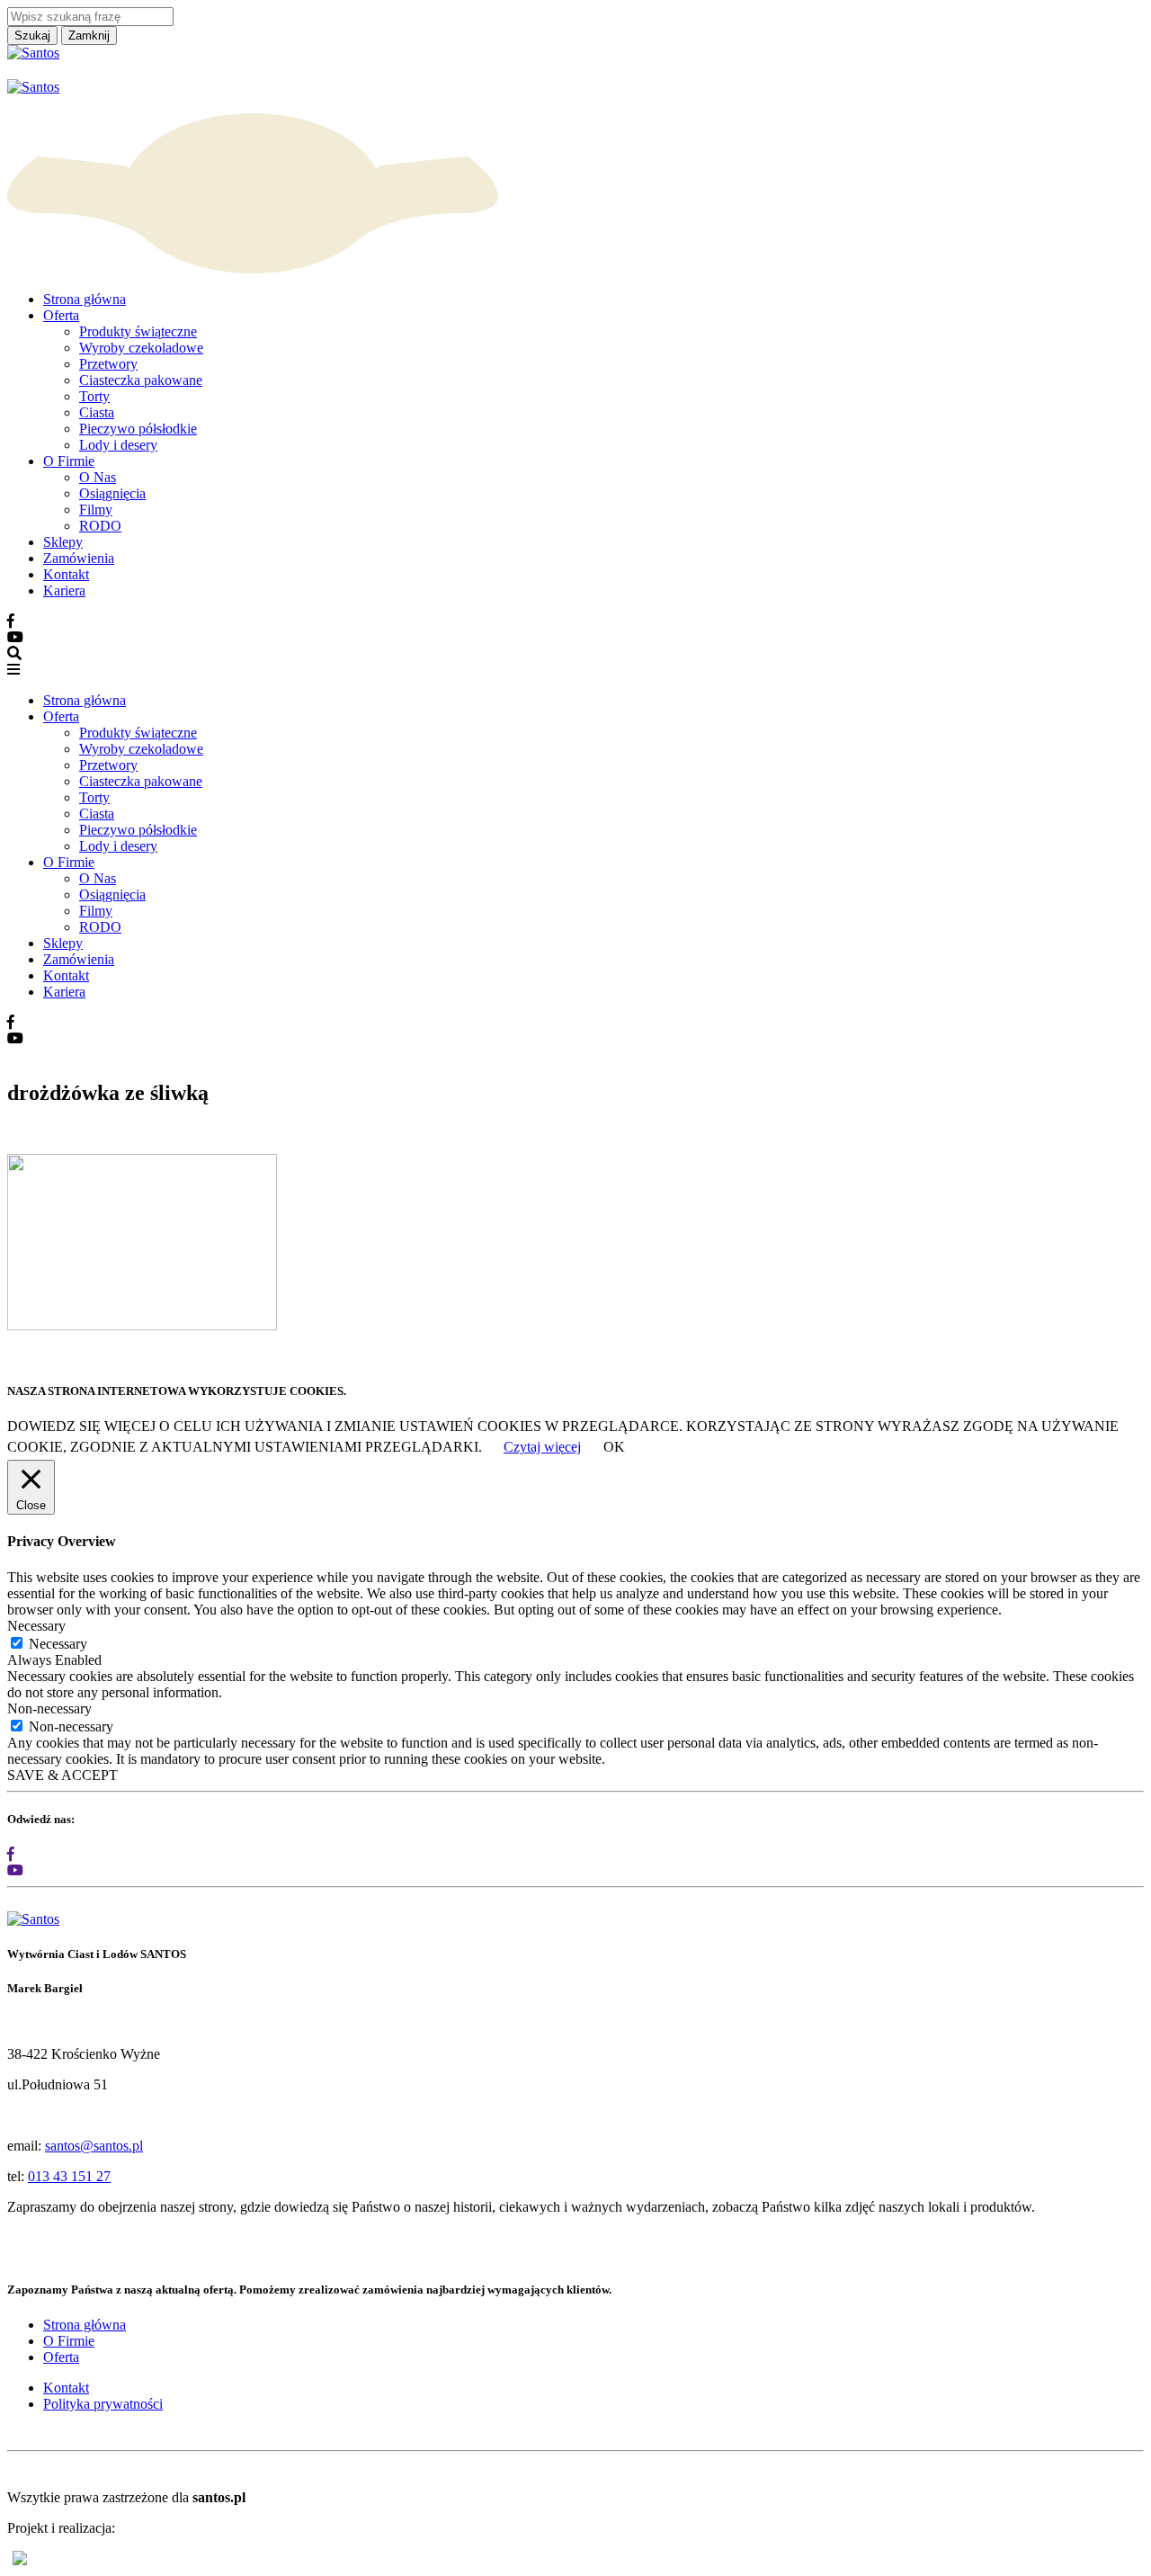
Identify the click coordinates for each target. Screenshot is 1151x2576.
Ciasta (97, 412)
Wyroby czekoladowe (141, 348)
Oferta (61, 315)
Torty (94, 396)
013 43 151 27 (69, 2176)
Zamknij (89, 36)
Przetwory (108, 364)
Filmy (96, 510)
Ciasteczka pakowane (141, 380)
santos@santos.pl (94, 2146)
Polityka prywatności (103, 2404)
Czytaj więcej (542, 1447)
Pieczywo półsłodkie (138, 429)
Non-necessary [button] (49, 1708)
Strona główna (85, 299)
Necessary (58, 1644)
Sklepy (63, 542)
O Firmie (69, 461)
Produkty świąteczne (138, 331)
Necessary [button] (36, 1626)
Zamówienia (79, 558)
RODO (100, 526)
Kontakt (66, 574)
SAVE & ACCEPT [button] (62, 1775)
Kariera (64, 590)
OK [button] (614, 1447)
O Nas (98, 477)
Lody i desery (118, 445)
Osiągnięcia (112, 493)
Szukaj (32, 36)
